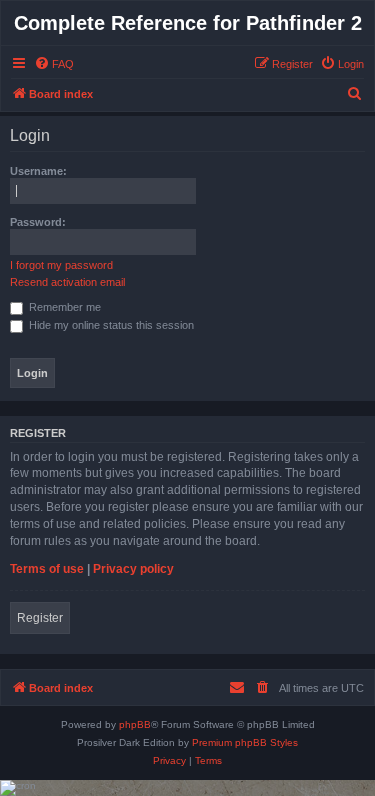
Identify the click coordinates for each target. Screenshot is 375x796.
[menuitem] (54, 64)
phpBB (135, 724)
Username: (38, 171)
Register (40, 618)
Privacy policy (133, 569)
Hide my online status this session (110, 325)
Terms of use (47, 569)
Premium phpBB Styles (245, 742)
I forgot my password (61, 265)
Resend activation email (67, 282)
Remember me (63, 307)
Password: (38, 222)
